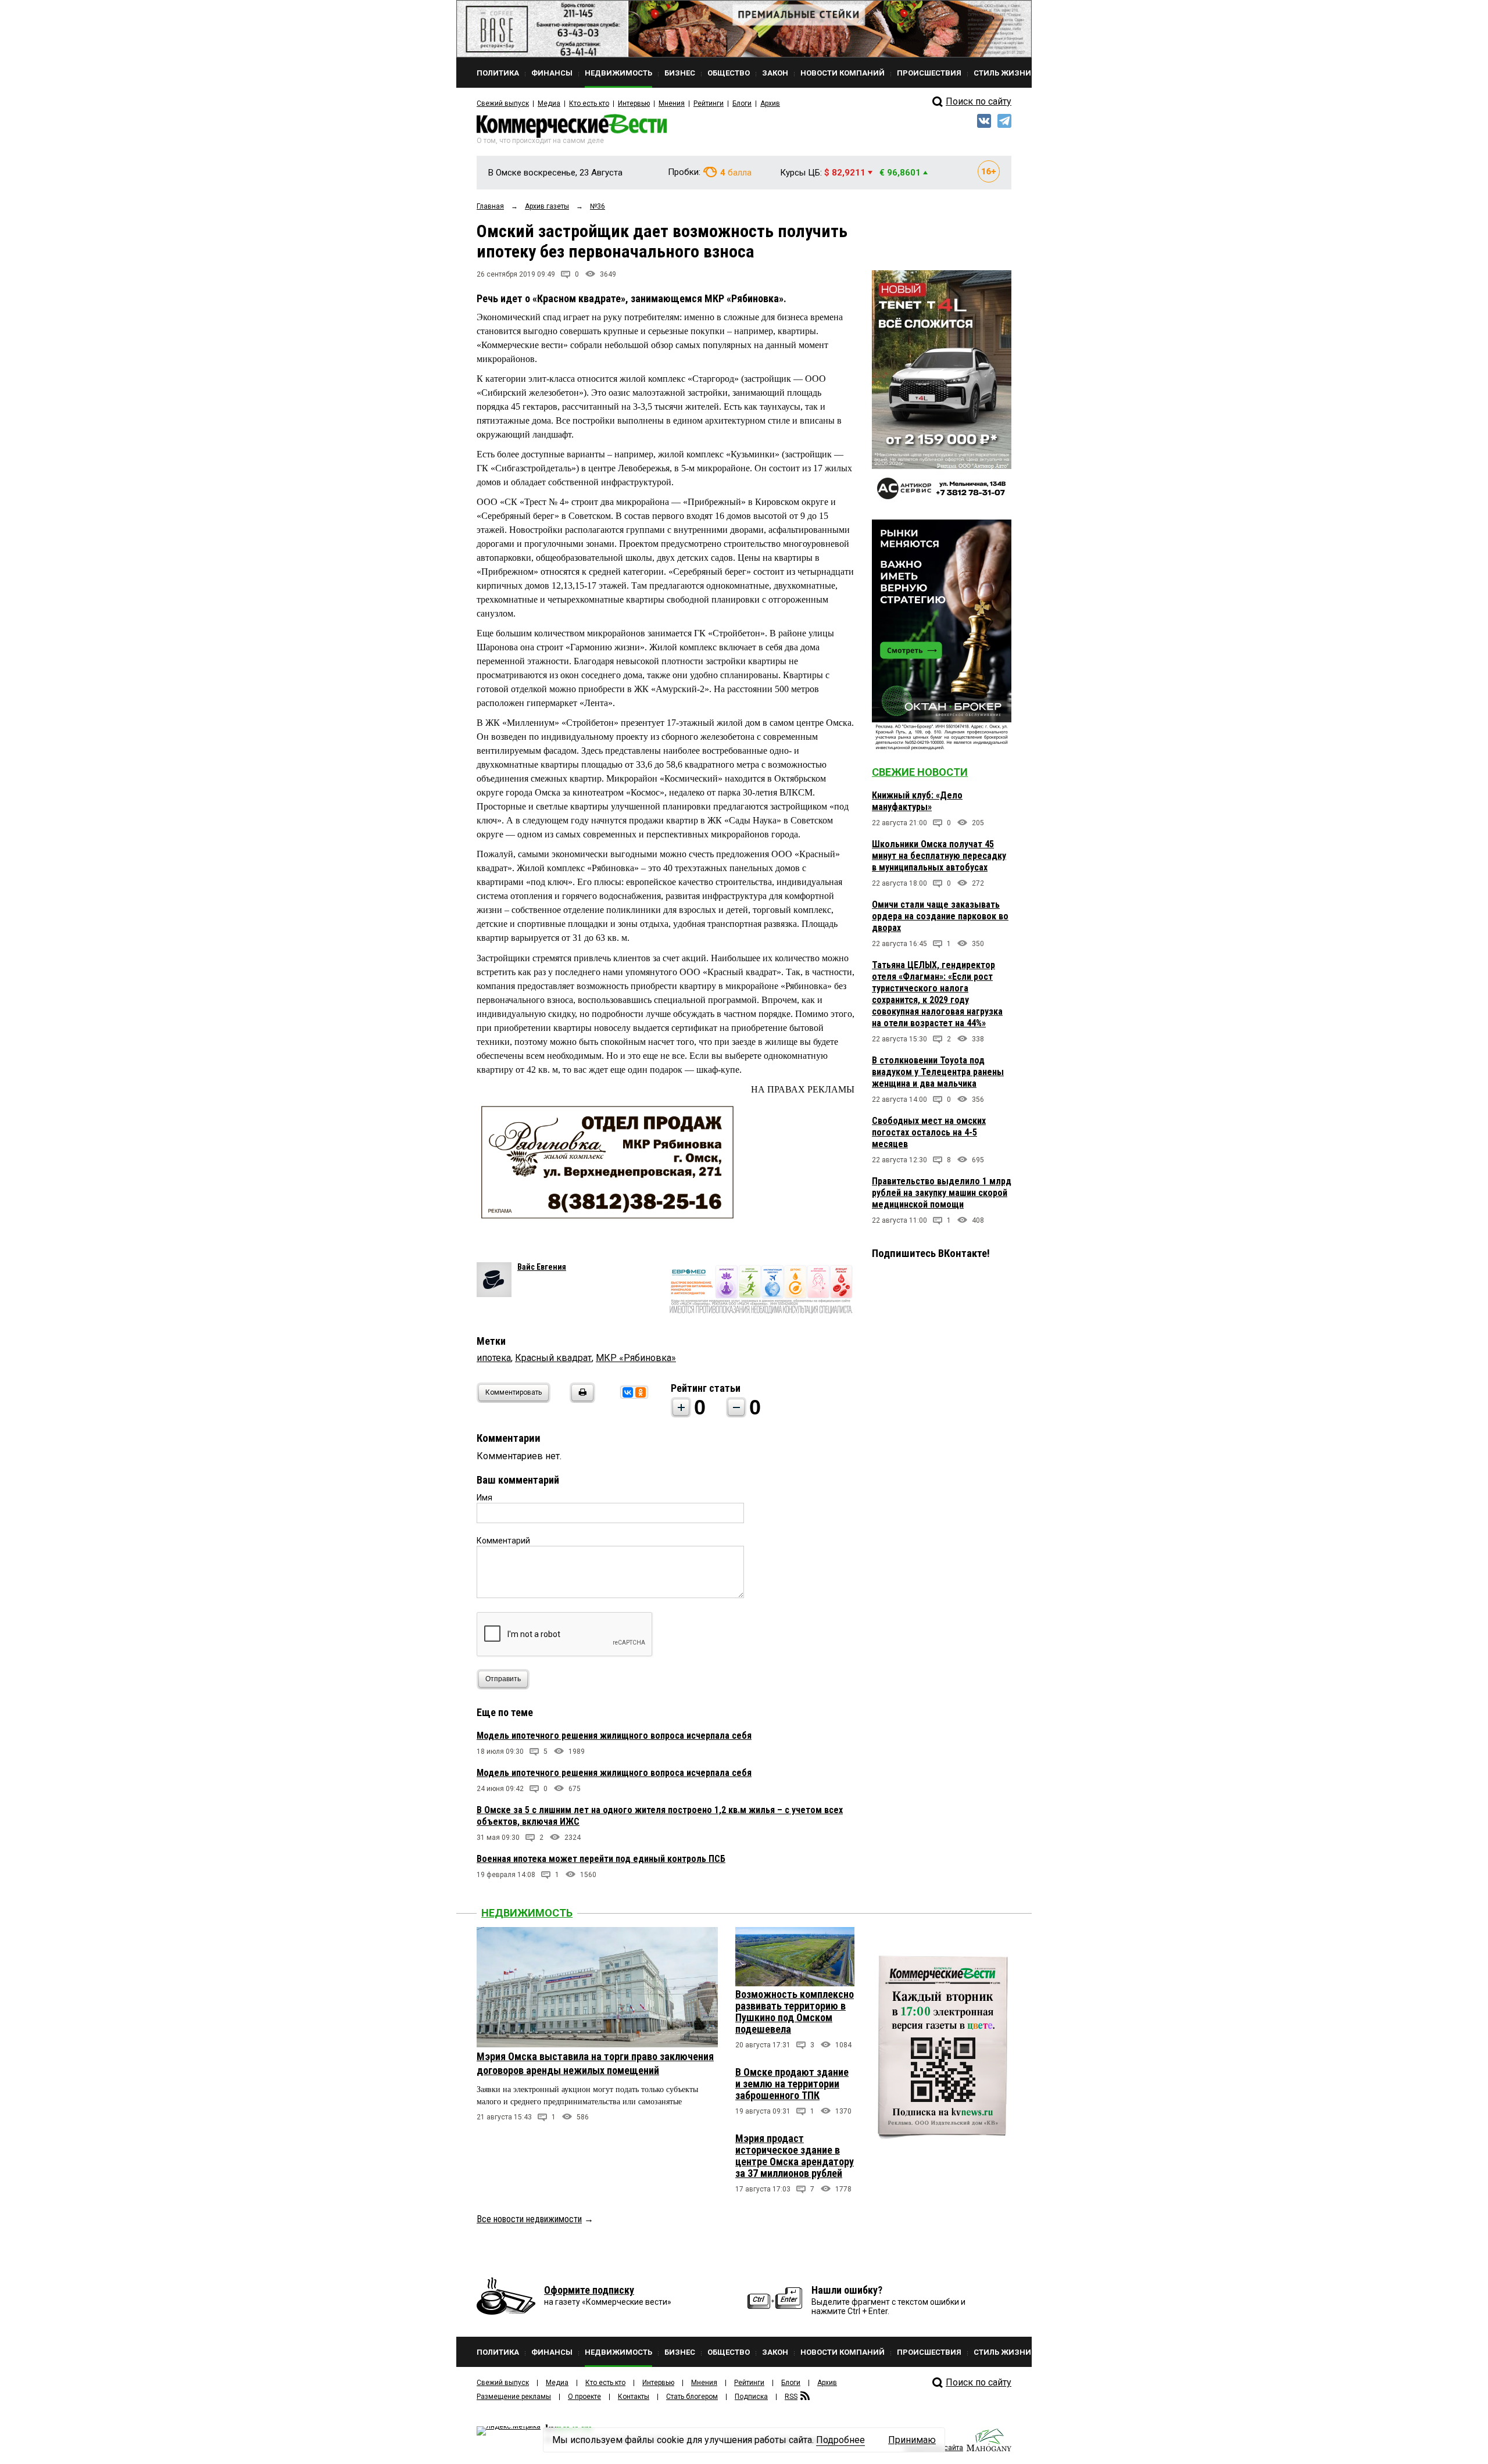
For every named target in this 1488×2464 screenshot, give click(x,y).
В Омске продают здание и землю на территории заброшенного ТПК (792, 2084)
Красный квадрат (553, 1358)
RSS (791, 2397)
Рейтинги (709, 103)
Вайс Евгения (542, 1267)
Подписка (751, 2397)
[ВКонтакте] (628, 1392)
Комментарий (503, 1541)
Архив (770, 103)
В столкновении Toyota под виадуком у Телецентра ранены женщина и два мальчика (938, 1072)
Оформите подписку (589, 2290)
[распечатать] (581, 1400)
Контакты (634, 2397)
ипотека (494, 1358)
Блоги (742, 103)
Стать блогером (692, 2397)
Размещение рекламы (514, 2397)
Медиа (549, 103)
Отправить (503, 1679)
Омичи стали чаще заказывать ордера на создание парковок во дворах (940, 916)
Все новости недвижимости (529, 2219)
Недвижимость (527, 1913)
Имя (484, 1498)
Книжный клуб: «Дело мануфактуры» (917, 801)
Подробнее (840, 2440)
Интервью (634, 103)
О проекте (584, 2397)
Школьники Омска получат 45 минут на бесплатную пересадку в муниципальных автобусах (939, 856)
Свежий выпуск (503, 103)
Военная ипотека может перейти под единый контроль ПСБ (601, 1859)
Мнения (672, 103)
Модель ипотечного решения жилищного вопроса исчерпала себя (614, 1736)
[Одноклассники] (641, 1392)
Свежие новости (920, 772)
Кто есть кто (589, 103)
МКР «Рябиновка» (636, 1358)
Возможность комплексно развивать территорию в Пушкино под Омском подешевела (795, 2012)
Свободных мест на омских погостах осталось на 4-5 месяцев (929, 1132)
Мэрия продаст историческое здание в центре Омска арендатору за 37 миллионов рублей (795, 2156)
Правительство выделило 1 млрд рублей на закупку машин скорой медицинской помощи (942, 1193)
